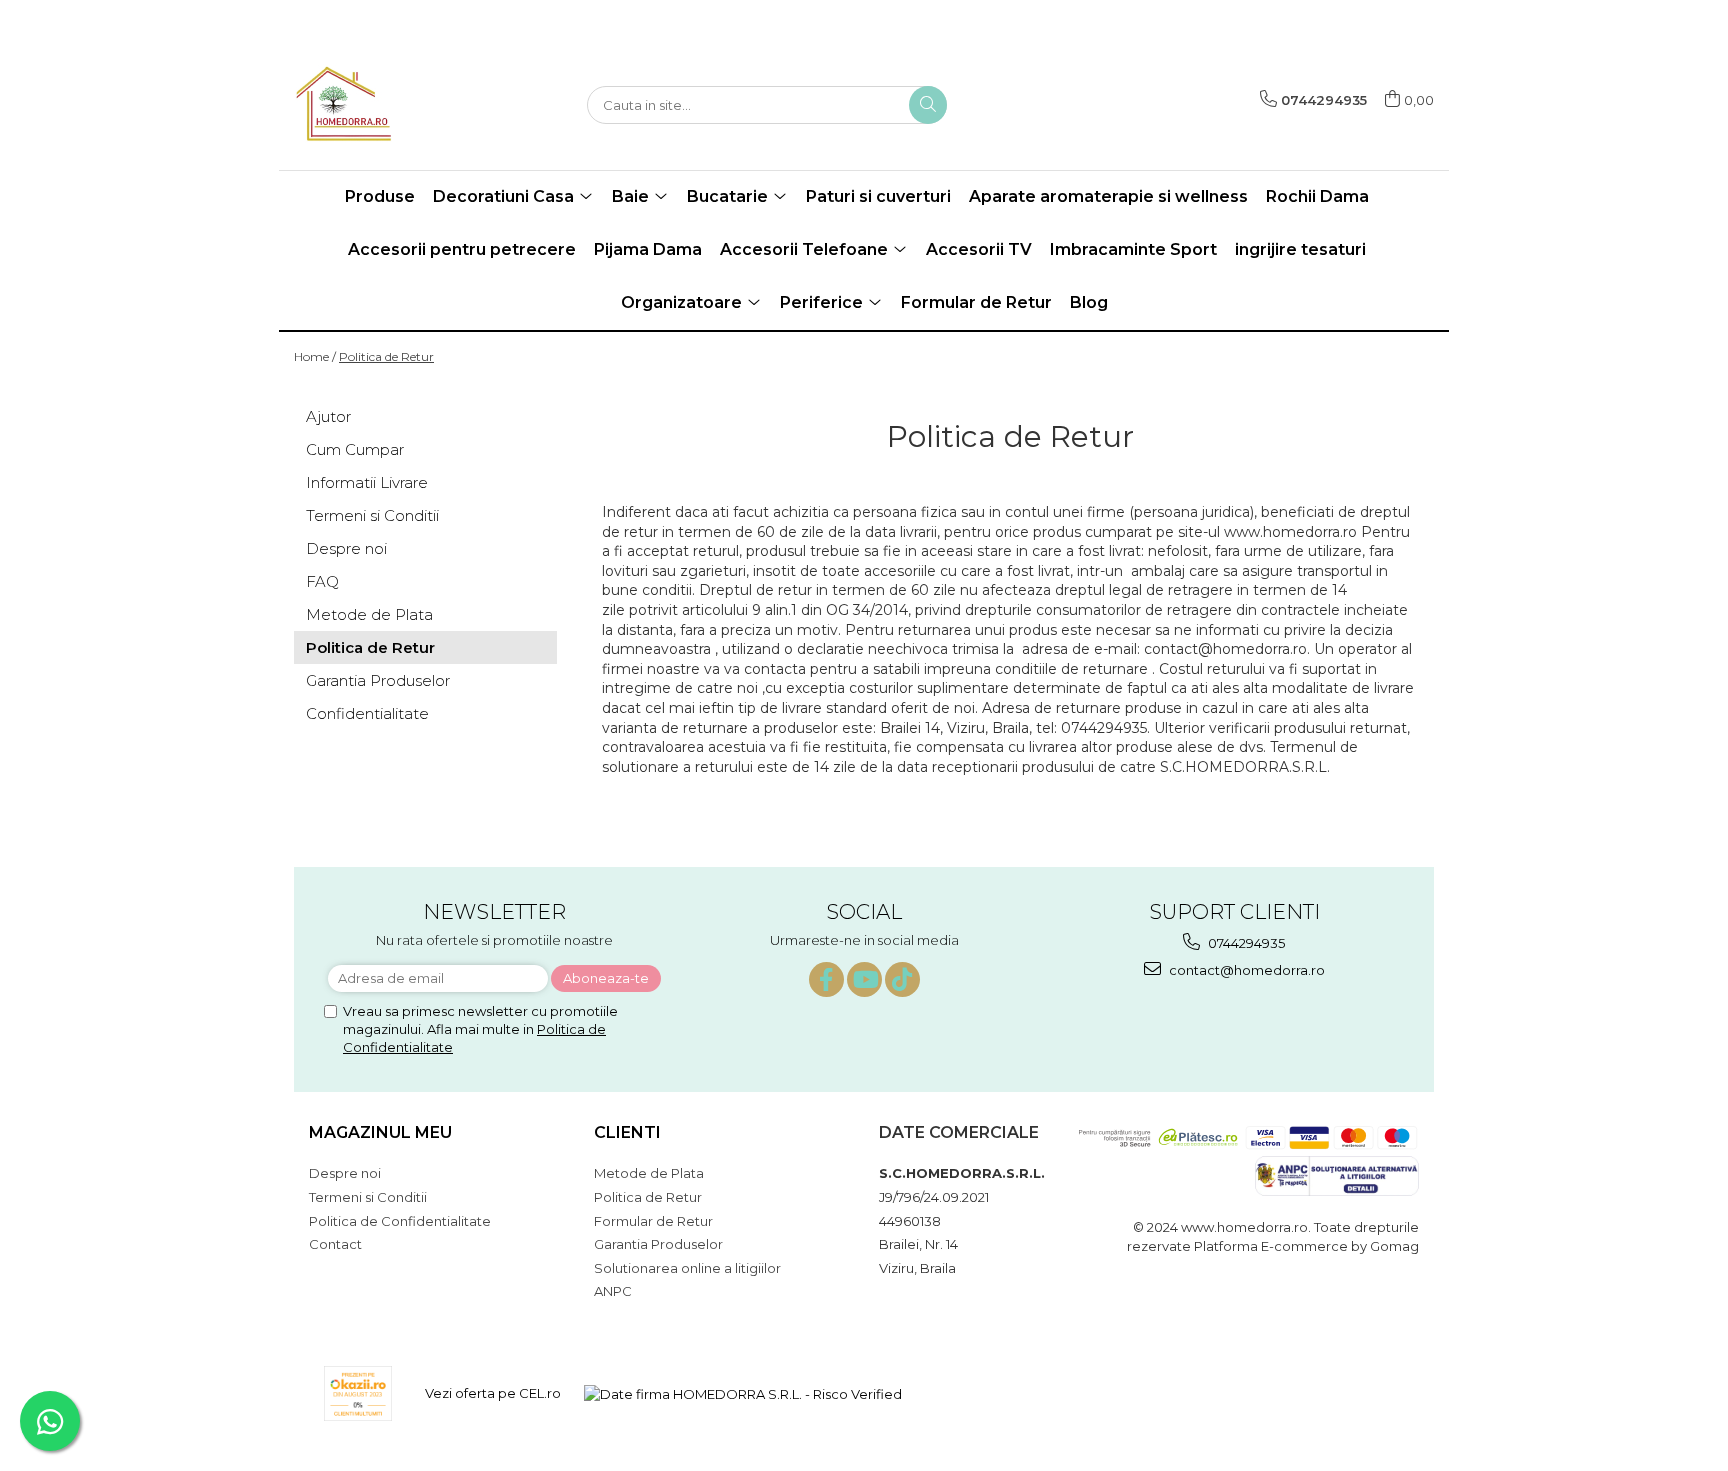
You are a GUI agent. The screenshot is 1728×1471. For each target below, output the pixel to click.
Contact (335, 1244)
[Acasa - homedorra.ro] (394, 105)
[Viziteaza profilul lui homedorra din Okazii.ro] (358, 1393)
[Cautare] (928, 105)
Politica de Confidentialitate (400, 1221)
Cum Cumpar (355, 449)
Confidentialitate (367, 713)
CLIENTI (627, 1132)
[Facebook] (826, 979)
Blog (1089, 302)
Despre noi (346, 548)
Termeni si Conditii (372, 515)
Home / (315, 356)
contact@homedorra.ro (1245, 970)
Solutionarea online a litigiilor (687, 1268)
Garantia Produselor (378, 680)
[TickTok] (902, 979)
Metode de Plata (369, 614)
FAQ (322, 581)
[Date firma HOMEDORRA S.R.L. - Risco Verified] (743, 1393)
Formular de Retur (976, 302)
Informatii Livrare (367, 482)
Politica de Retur (386, 356)
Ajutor (328, 416)
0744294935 (1245, 943)
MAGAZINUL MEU (380, 1132)
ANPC (613, 1291)
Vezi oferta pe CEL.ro (493, 1393)
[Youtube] (864, 979)
